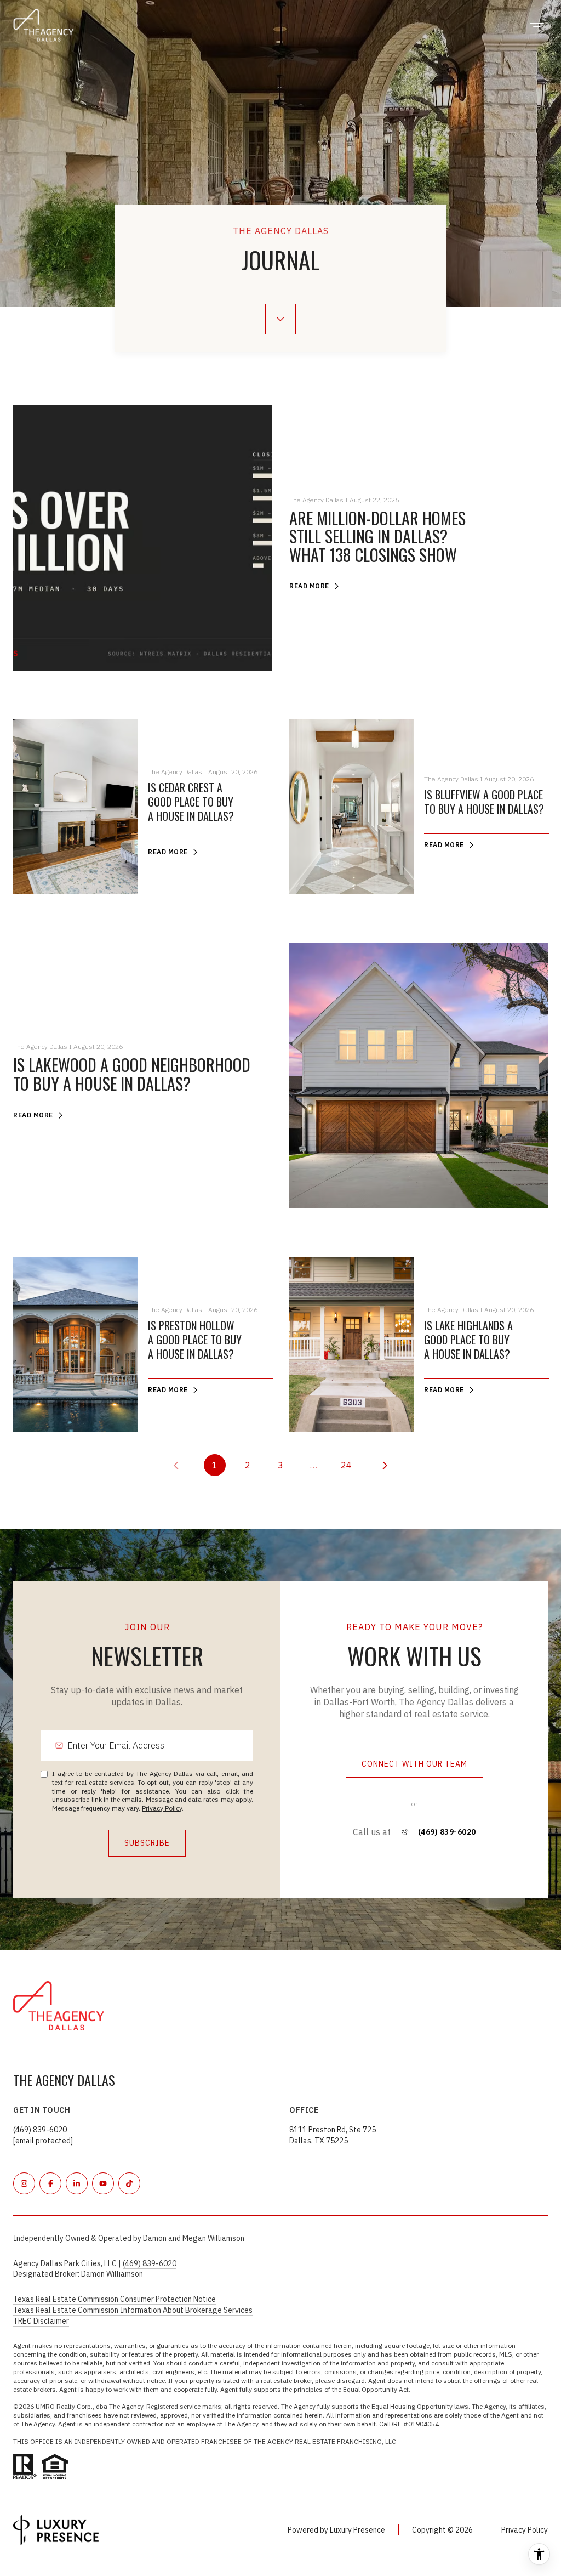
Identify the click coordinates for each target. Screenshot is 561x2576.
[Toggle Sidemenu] (537, 25)
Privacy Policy (162, 1808)
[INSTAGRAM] (24, 2183)
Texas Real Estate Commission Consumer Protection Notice (115, 2299)
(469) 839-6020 (447, 1832)
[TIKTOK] (129, 2183)
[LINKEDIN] (77, 2183)
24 (346, 1465)
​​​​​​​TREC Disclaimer (41, 2321)
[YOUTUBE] (103, 2183)
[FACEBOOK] (50, 2183)
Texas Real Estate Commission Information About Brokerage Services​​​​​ (133, 2310)
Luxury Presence (357, 2530)
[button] (414, 1764)
